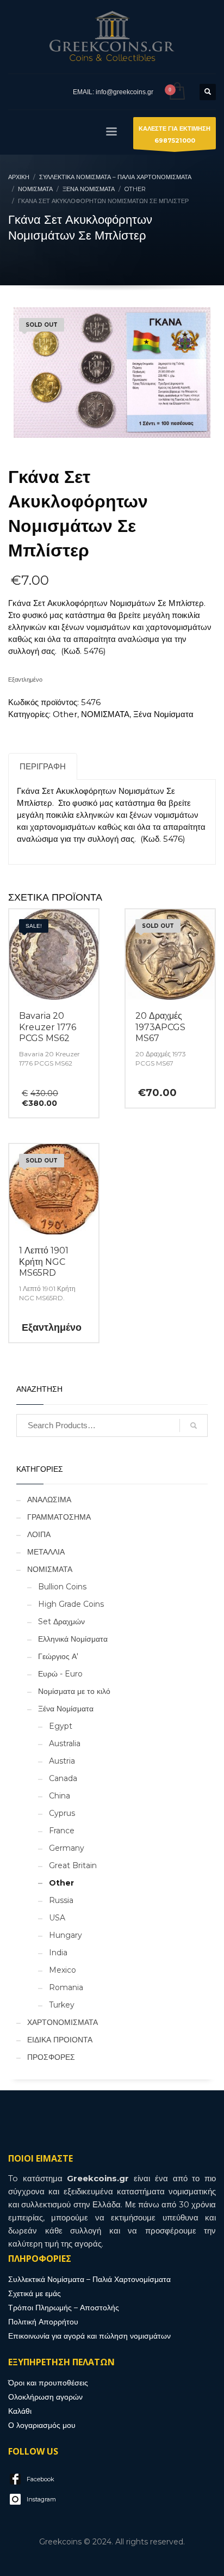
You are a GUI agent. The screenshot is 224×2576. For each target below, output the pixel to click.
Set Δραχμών (61, 1622)
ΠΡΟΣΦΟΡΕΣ (51, 2057)
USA (57, 1918)
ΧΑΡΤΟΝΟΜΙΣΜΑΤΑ (63, 2022)
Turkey (62, 2005)
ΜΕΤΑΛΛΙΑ (46, 1552)
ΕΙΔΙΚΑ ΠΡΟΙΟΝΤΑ (60, 2040)
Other (65, 714)
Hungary (66, 1935)
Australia (65, 1743)
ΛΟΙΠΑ (39, 1534)
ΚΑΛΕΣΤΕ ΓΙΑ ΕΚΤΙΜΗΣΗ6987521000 (175, 134)
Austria (62, 1761)
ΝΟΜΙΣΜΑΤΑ (105, 714)
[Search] (194, 1425)
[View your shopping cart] (176, 92)
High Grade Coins (71, 1604)
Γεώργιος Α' (58, 1656)
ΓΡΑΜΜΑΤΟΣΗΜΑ (59, 1517)
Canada (63, 1778)
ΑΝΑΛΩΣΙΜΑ (49, 1500)
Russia (61, 1900)
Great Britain (73, 1865)
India (58, 1953)
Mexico (63, 1970)
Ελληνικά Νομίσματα (73, 1639)
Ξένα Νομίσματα (163, 714)
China (60, 1796)
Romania (66, 1987)
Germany (67, 1848)
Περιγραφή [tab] (43, 766)
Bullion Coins (62, 1587)
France (62, 1831)
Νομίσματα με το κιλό (74, 1691)
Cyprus (62, 1813)
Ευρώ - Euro (60, 1674)
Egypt (61, 1726)
